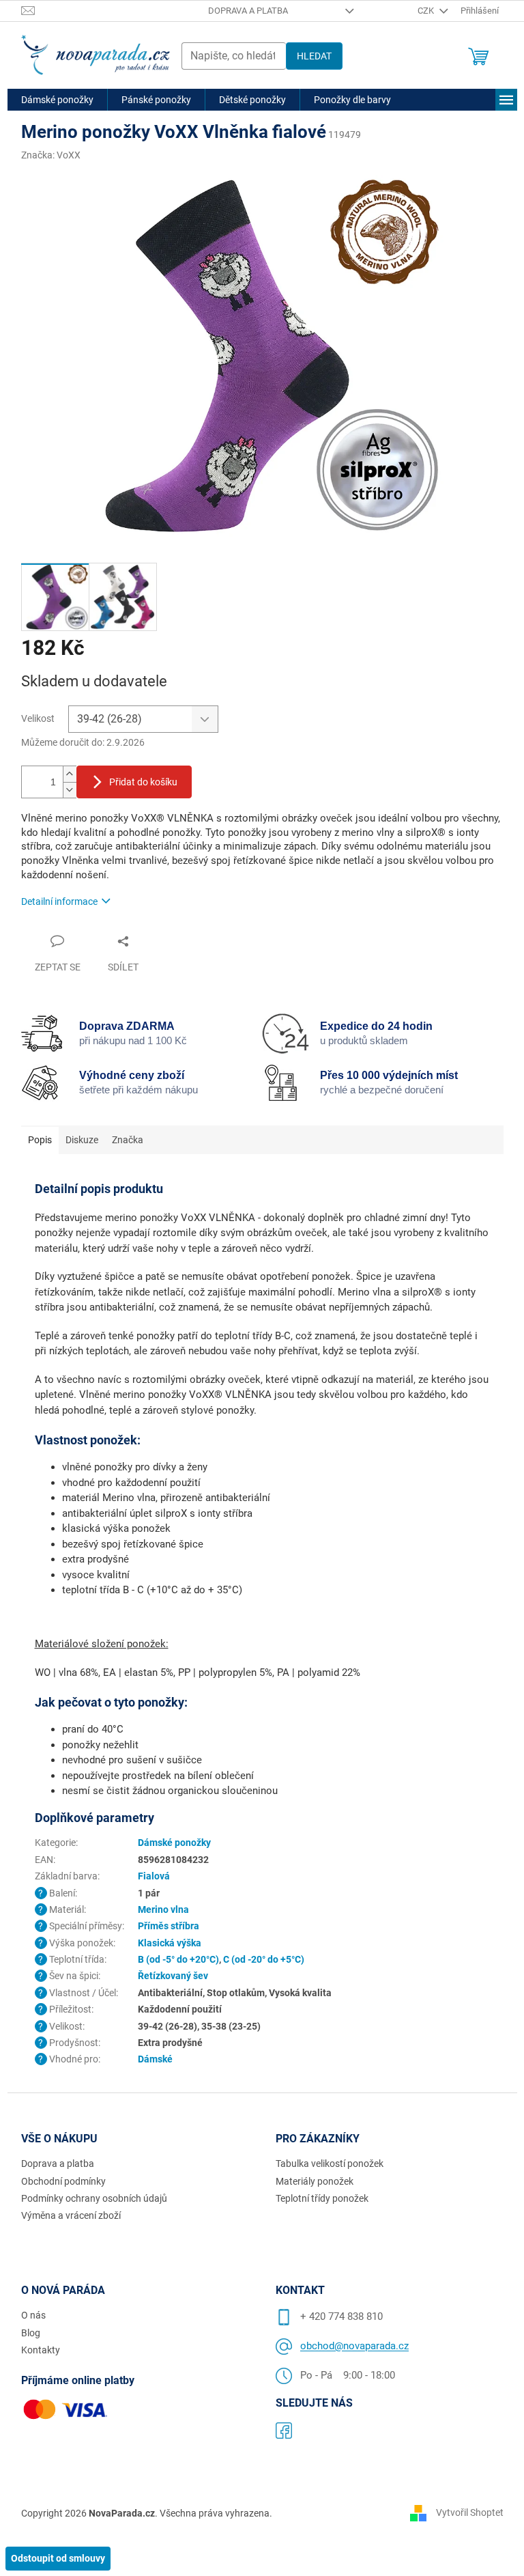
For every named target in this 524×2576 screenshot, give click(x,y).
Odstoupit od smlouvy (58, 2558)
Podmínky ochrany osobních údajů (94, 2198)
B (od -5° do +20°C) (178, 1959)
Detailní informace (59, 901)
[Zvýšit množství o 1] (70, 774)
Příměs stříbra (169, 1926)
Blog (31, 2333)
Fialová (154, 1876)
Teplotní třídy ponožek (322, 2198)
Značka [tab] (128, 1140)
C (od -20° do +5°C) (264, 1959)
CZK (427, 11)
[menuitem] (57, 100)
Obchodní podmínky (63, 2181)
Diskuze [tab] (82, 1140)
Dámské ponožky (174, 1843)
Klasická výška (170, 1943)
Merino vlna (163, 1909)
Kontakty (41, 2350)
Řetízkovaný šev (173, 1976)
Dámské (155, 2059)
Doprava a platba (248, 11)
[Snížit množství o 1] (70, 790)
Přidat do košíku (143, 782)
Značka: (51, 155)
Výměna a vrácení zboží (71, 2215)
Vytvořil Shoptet (470, 2512)
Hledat (314, 56)
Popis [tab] (40, 1140)
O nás (33, 2315)
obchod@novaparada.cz (354, 2346)
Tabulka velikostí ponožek (330, 2164)
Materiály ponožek (315, 2181)
